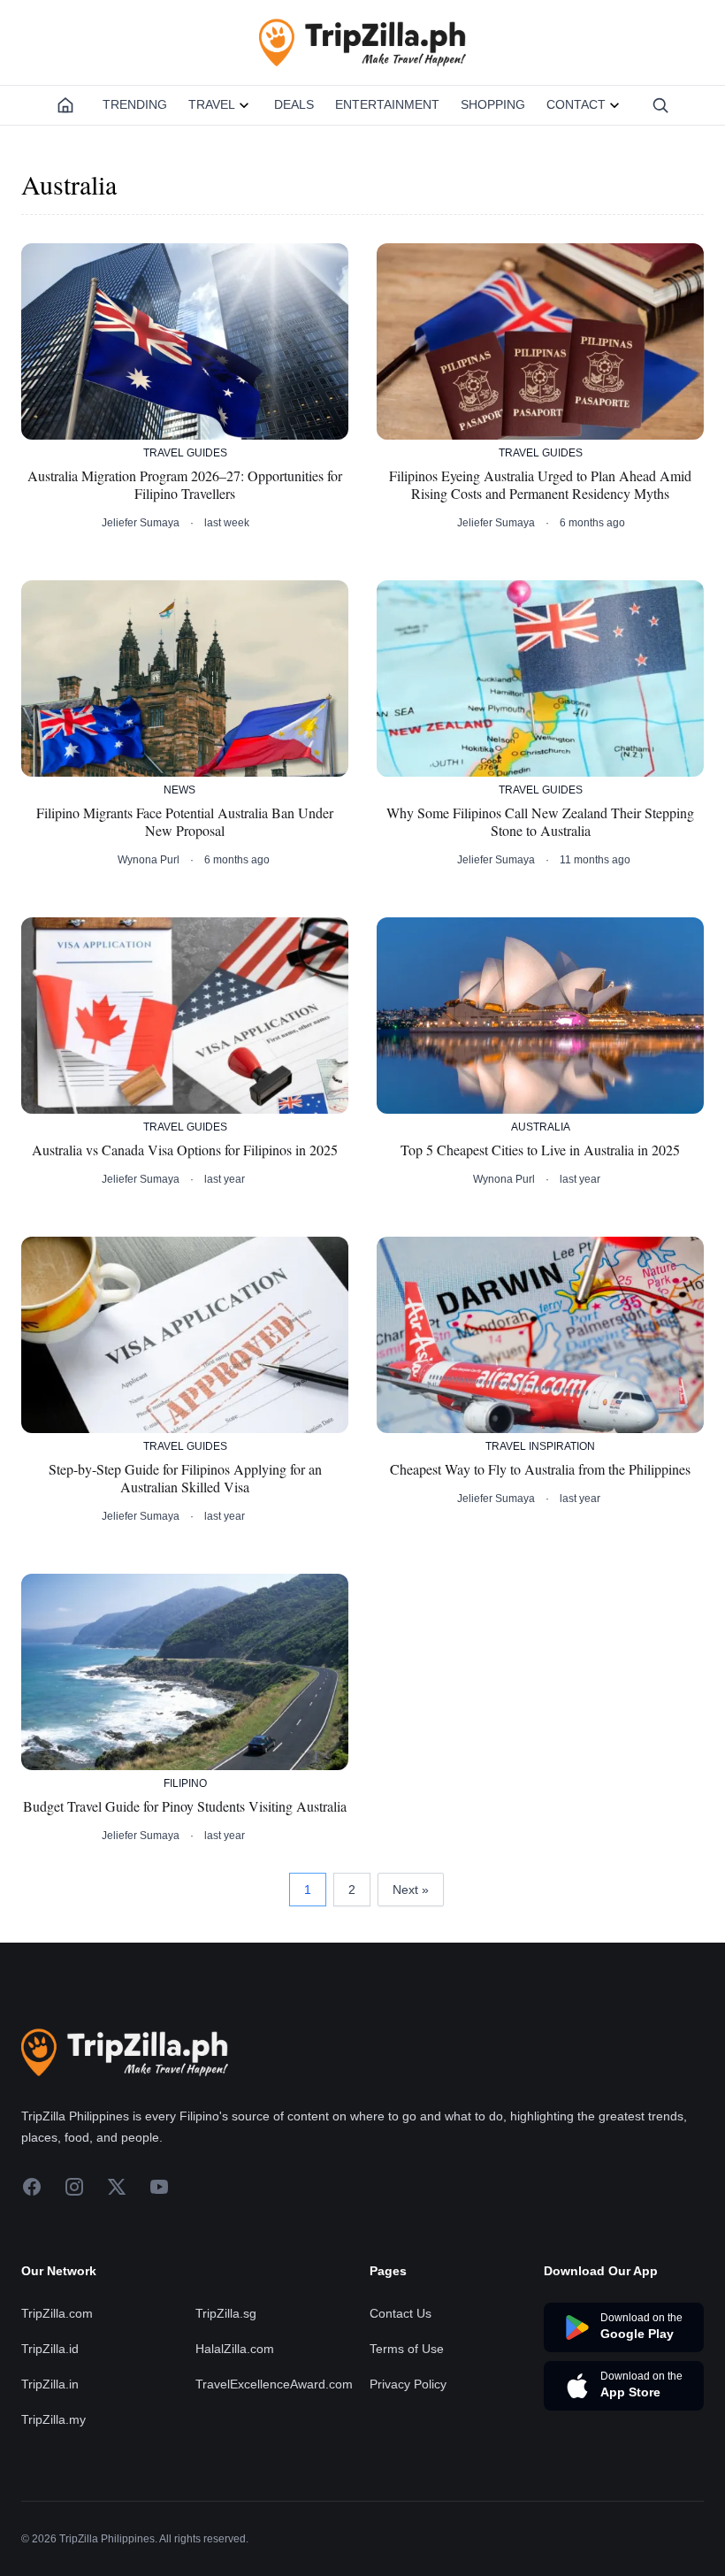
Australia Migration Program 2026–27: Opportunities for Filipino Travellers (185, 485)
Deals (294, 104)
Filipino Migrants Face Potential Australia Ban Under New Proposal (185, 822)
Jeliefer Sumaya (141, 523)
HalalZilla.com (235, 2349)
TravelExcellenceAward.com (274, 2384)
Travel (212, 104)
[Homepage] (65, 105)
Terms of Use (407, 2349)
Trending (135, 104)
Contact (576, 104)
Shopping (493, 104)
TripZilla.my (53, 2419)
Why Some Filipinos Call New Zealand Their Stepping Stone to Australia (540, 822)
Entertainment (387, 104)
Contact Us (401, 2313)
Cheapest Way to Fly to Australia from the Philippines (540, 1469)
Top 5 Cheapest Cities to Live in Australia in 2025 (540, 1150)
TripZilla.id (50, 2349)
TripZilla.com (57, 2313)
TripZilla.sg (226, 2313)
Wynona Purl (149, 860)
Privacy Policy (408, 2384)
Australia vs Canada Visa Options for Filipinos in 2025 (185, 1150)
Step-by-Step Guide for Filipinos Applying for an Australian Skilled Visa (185, 1478)
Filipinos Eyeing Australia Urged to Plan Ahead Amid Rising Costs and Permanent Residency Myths (540, 485)
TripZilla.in (50, 2384)
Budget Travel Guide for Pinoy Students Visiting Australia (185, 1806)
